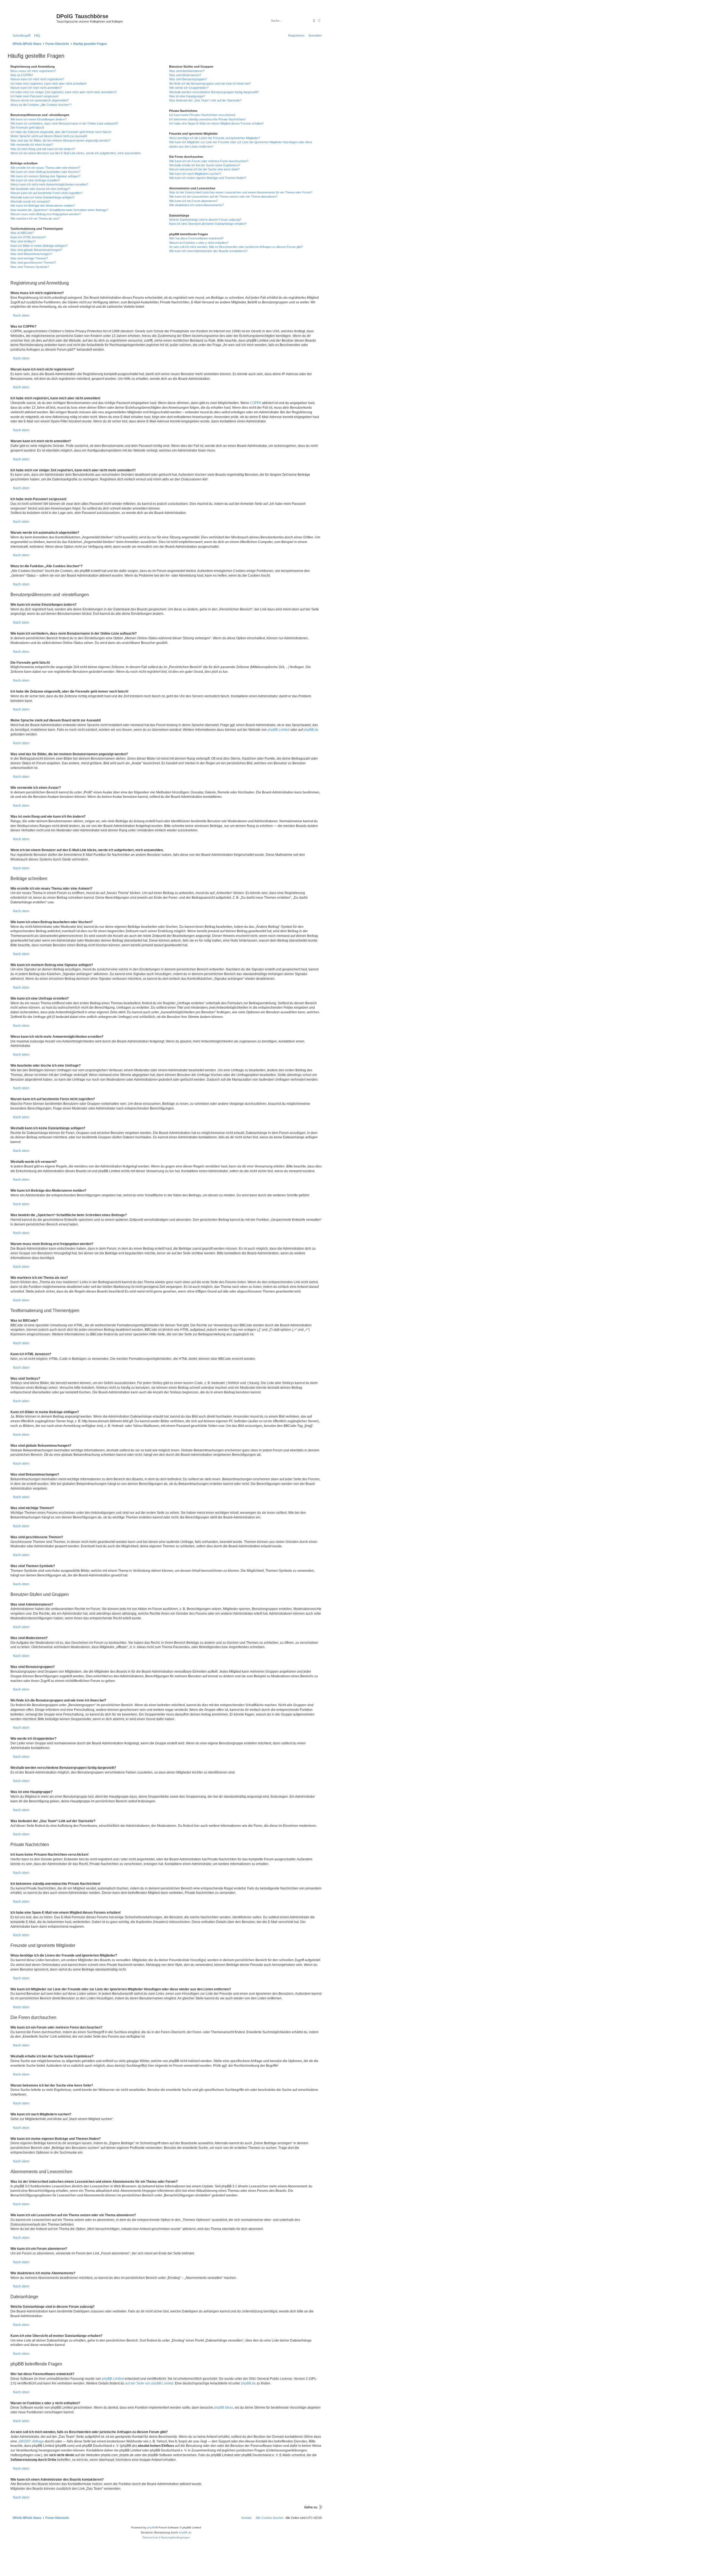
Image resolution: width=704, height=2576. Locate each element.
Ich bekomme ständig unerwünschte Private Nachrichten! (207, 119)
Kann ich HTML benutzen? (28, 237)
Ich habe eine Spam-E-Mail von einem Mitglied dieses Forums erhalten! (216, 123)
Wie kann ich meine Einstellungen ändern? (38, 119)
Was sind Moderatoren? (185, 75)
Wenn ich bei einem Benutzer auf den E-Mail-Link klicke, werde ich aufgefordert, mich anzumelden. (76, 153)
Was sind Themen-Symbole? (30, 267)
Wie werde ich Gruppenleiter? (189, 88)
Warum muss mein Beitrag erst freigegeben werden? (46, 214)
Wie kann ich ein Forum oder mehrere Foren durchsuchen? (209, 161)
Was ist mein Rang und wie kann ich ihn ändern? (43, 149)
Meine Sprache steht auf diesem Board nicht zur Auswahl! (49, 136)
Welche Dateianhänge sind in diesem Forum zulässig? (205, 220)
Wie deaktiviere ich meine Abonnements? (196, 205)
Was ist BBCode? (22, 233)
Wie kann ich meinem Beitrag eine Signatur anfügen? (45, 176)
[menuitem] (36, 35)
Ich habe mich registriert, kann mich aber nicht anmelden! (49, 84)
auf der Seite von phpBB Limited (149, 2383)
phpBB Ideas (224, 2408)
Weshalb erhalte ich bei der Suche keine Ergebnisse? (205, 165)
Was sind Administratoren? (187, 71)
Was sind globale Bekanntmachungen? (36, 250)
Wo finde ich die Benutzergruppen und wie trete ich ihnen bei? (210, 84)
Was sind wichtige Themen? (29, 258)
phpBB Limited (279, 730)
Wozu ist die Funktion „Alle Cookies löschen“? (41, 105)
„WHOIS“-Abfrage (31, 2441)
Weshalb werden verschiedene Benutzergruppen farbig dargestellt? (214, 92)
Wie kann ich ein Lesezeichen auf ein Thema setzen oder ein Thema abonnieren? (223, 197)
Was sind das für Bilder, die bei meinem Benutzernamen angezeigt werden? (61, 140)
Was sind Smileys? (23, 241)
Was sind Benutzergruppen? (188, 79)
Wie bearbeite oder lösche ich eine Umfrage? (40, 189)
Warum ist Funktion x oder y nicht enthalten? (199, 243)
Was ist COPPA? (22, 75)
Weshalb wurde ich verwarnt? (30, 201)
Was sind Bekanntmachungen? (31, 254)
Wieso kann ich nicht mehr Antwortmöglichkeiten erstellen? (49, 184)
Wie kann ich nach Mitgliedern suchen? (195, 174)
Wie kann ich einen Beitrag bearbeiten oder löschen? (45, 172)
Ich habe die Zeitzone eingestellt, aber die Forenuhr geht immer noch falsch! (61, 132)
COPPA (256, 403)
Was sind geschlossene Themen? (33, 262)
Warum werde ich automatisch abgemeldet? (40, 100)
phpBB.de (311, 730)
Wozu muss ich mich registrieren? (33, 71)
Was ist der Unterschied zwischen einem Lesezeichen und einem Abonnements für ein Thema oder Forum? (241, 192)
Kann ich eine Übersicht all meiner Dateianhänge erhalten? (208, 224)
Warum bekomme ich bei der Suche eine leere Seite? (204, 169)
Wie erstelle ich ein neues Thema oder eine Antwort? (45, 168)
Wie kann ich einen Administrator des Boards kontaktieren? (208, 251)
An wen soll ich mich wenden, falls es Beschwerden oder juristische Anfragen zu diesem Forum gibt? (236, 247)
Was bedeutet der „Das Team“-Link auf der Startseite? (205, 100)
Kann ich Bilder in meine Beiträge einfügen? (39, 246)
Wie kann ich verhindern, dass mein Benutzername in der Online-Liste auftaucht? (64, 123)
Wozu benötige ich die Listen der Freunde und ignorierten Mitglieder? (215, 138)
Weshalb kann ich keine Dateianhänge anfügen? (42, 197)
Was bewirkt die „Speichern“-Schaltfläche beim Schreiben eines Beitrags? (59, 210)
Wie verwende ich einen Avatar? (32, 145)
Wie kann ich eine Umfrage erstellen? (35, 180)
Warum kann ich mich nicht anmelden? (36, 88)
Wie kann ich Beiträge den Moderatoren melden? (43, 206)
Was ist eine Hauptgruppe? (187, 96)
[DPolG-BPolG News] (33, 18)
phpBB (152, 2527)
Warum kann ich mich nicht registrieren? (37, 79)
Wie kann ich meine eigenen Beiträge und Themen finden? (208, 178)
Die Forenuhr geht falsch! (27, 128)
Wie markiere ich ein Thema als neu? (35, 218)
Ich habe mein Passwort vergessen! (35, 96)
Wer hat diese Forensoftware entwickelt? (196, 238)
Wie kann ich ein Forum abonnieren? (193, 201)
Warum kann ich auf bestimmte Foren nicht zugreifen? (46, 193)
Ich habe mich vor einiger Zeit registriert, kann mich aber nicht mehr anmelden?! (64, 92)
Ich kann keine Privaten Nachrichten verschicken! (202, 115)
